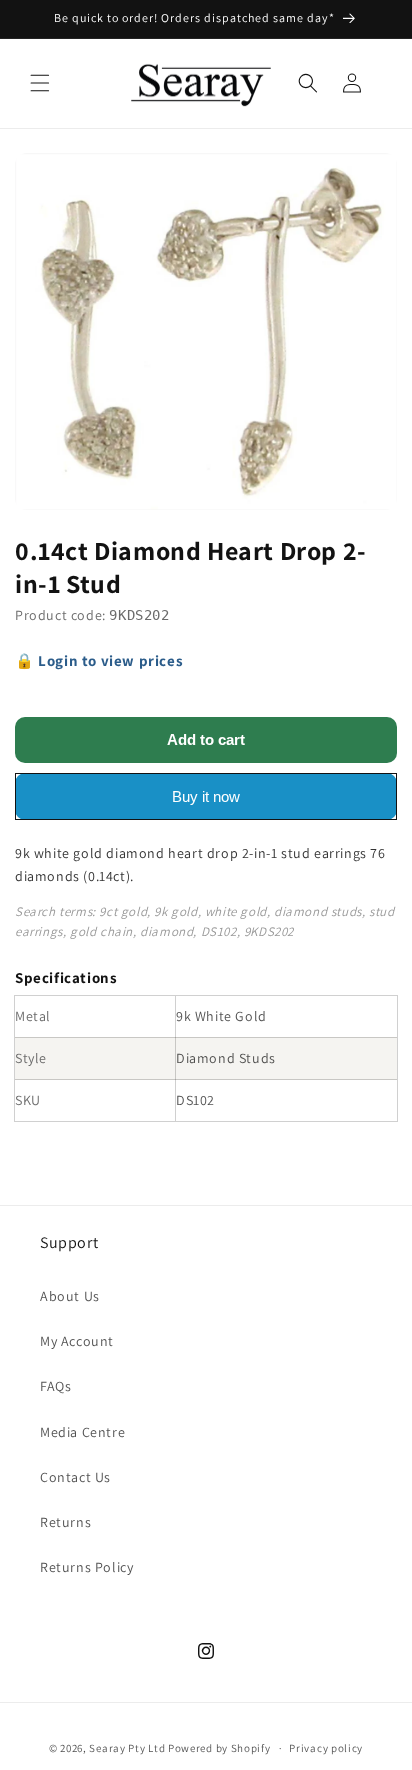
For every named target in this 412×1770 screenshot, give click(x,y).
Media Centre (82, 1432)
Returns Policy (86, 1567)
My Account (77, 1341)
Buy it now (206, 796)
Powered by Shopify (219, 1748)
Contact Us (75, 1477)
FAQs (55, 1386)
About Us (70, 1296)
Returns (65, 1522)
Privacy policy (326, 1748)
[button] (40, 83)
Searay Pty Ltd (127, 1748)
